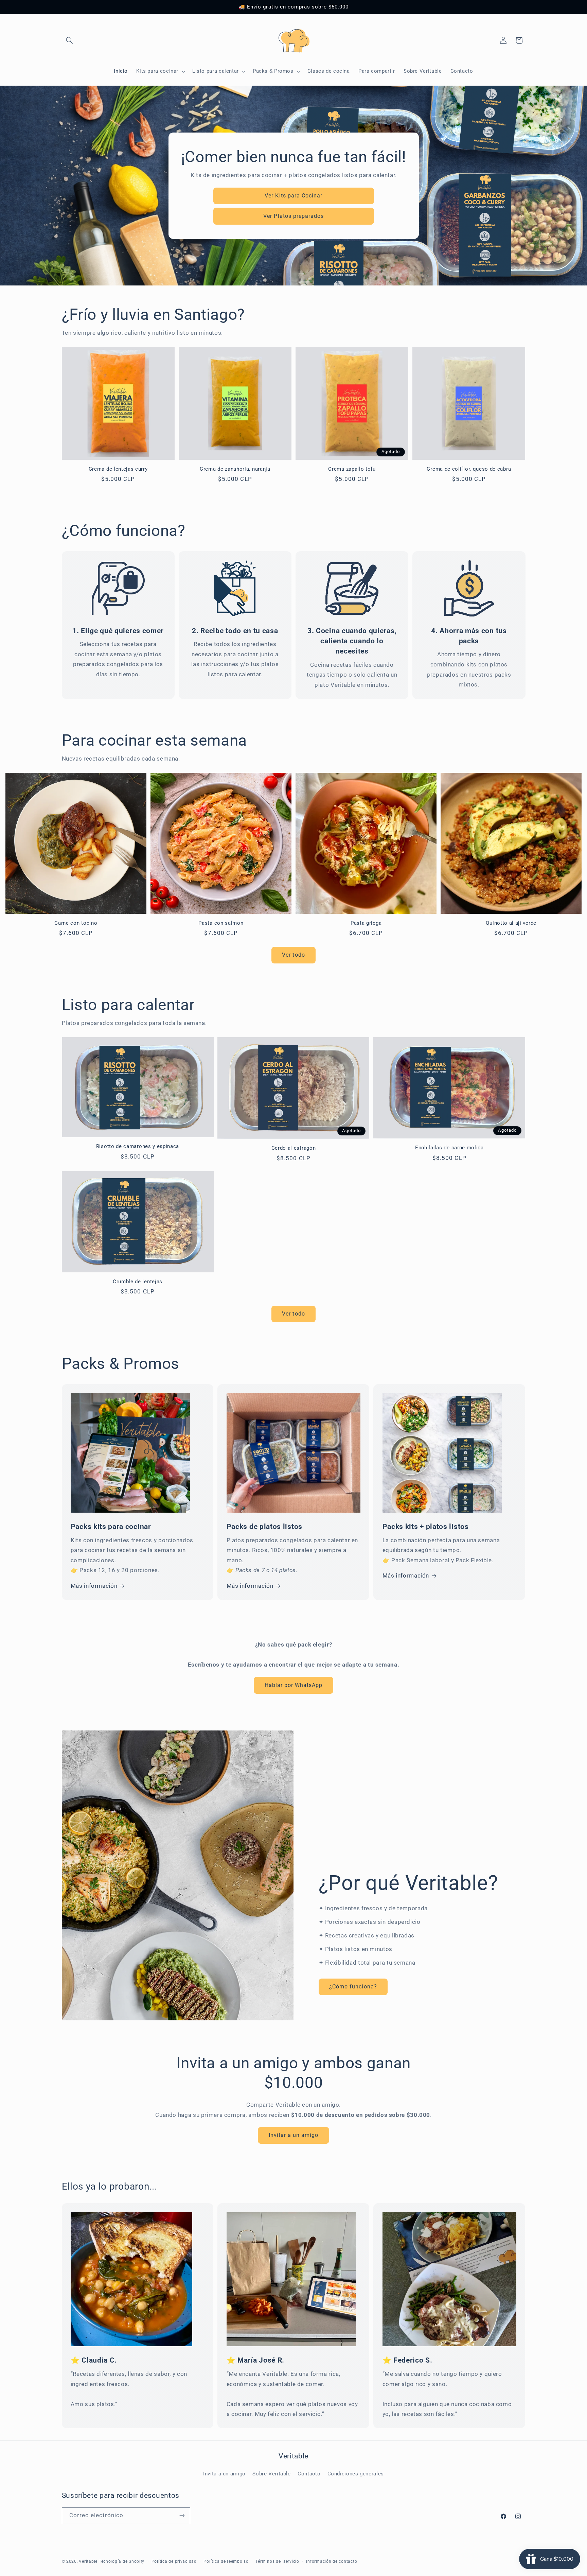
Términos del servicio (277, 2561)
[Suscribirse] (182, 2515)
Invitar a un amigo (294, 2135)
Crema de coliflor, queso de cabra (469, 469)
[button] (70, 40)
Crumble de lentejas (138, 1282)
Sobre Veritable (271, 2474)
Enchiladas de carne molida (449, 1148)
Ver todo (293, 955)
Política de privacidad (174, 2561)
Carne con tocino (76, 923)
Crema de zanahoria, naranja (235, 469)
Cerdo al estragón (294, 1148)
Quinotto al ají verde (511, 923)
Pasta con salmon (221, 923)
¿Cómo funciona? (353, 1987)
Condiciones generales (356, 2474)
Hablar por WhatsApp (294, 1685)
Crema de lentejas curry (118, 469)
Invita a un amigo (224, 2474)
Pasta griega (366, 923)
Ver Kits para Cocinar (293, 195)
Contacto (309, 2474)
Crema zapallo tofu (352, 469)
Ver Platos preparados (293, 216)
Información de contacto (332, 2561)
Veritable (88, 2561)
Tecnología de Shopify (122, 2561)
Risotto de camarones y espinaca (138, 1146)
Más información (94, 1586)
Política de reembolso (226, 2561)
